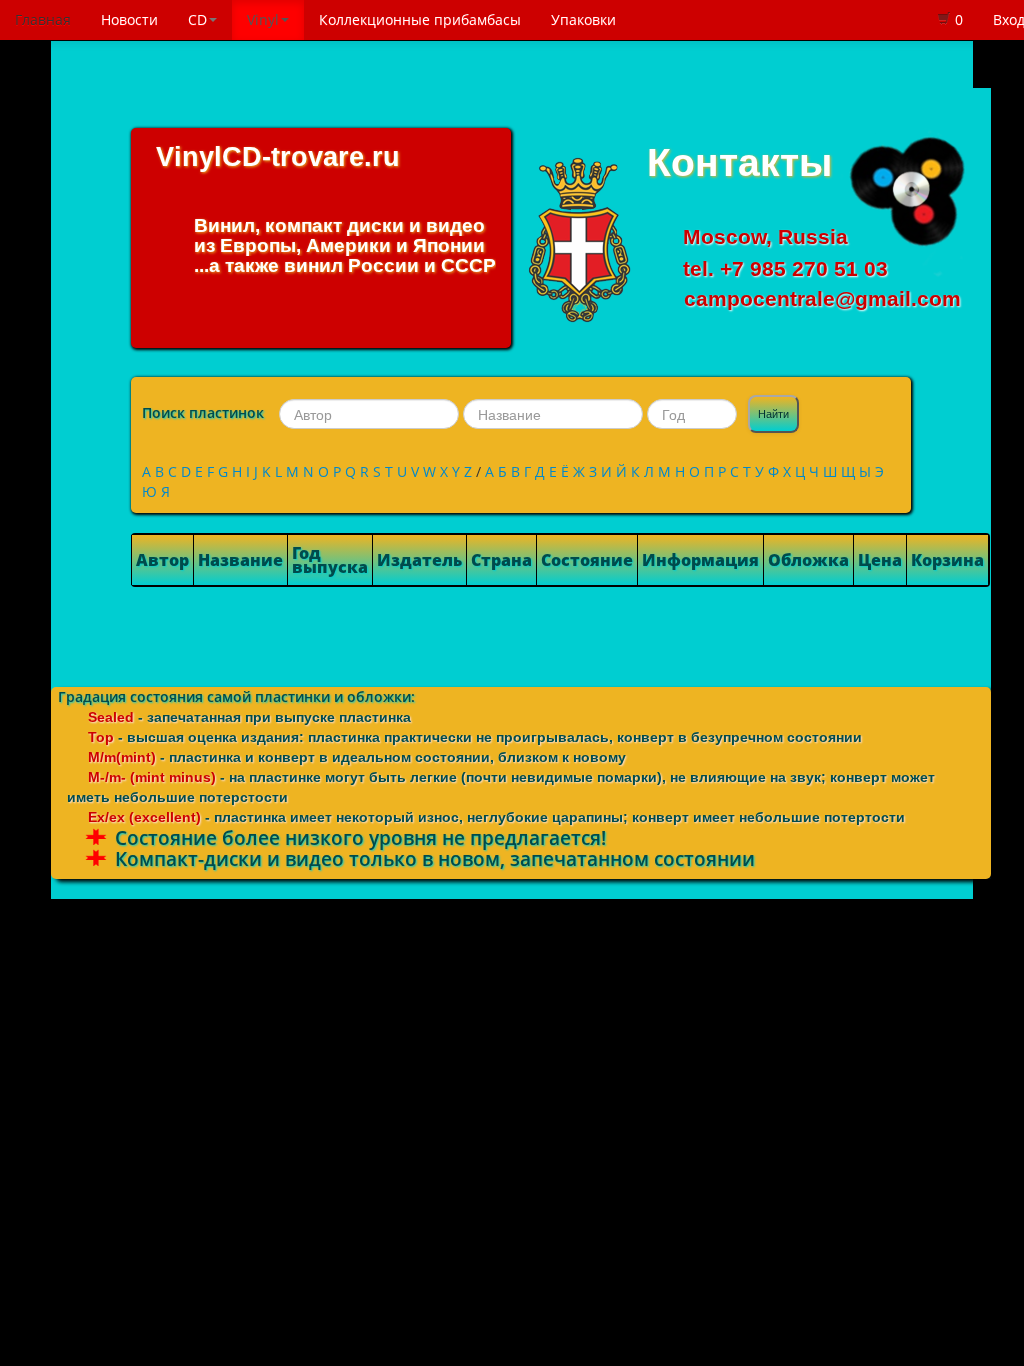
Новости (129, 19)
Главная (43, 19)
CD (197, 19)
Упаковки (583, 19)
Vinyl (263, 19)
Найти (773, 413)
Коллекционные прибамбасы (420, 19)
